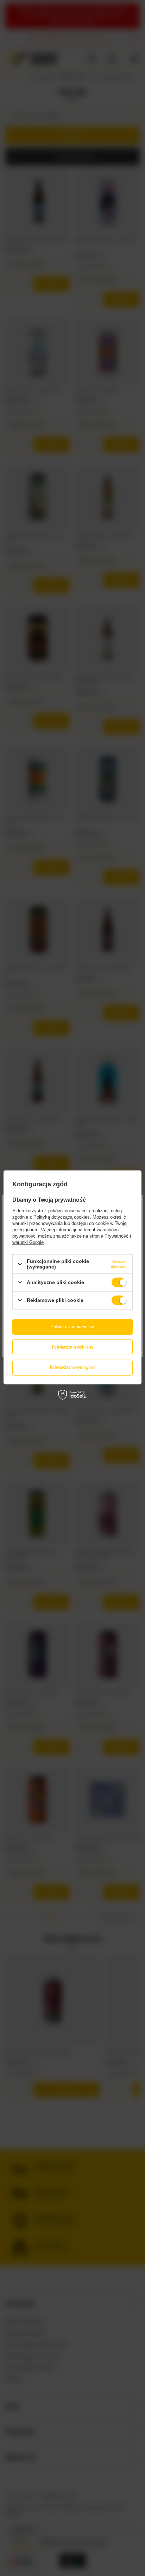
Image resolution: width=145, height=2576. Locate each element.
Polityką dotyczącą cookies (62, 1217)
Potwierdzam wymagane (73, 1367)
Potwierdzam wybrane (73, 1347)
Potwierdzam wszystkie (73, 1327)
